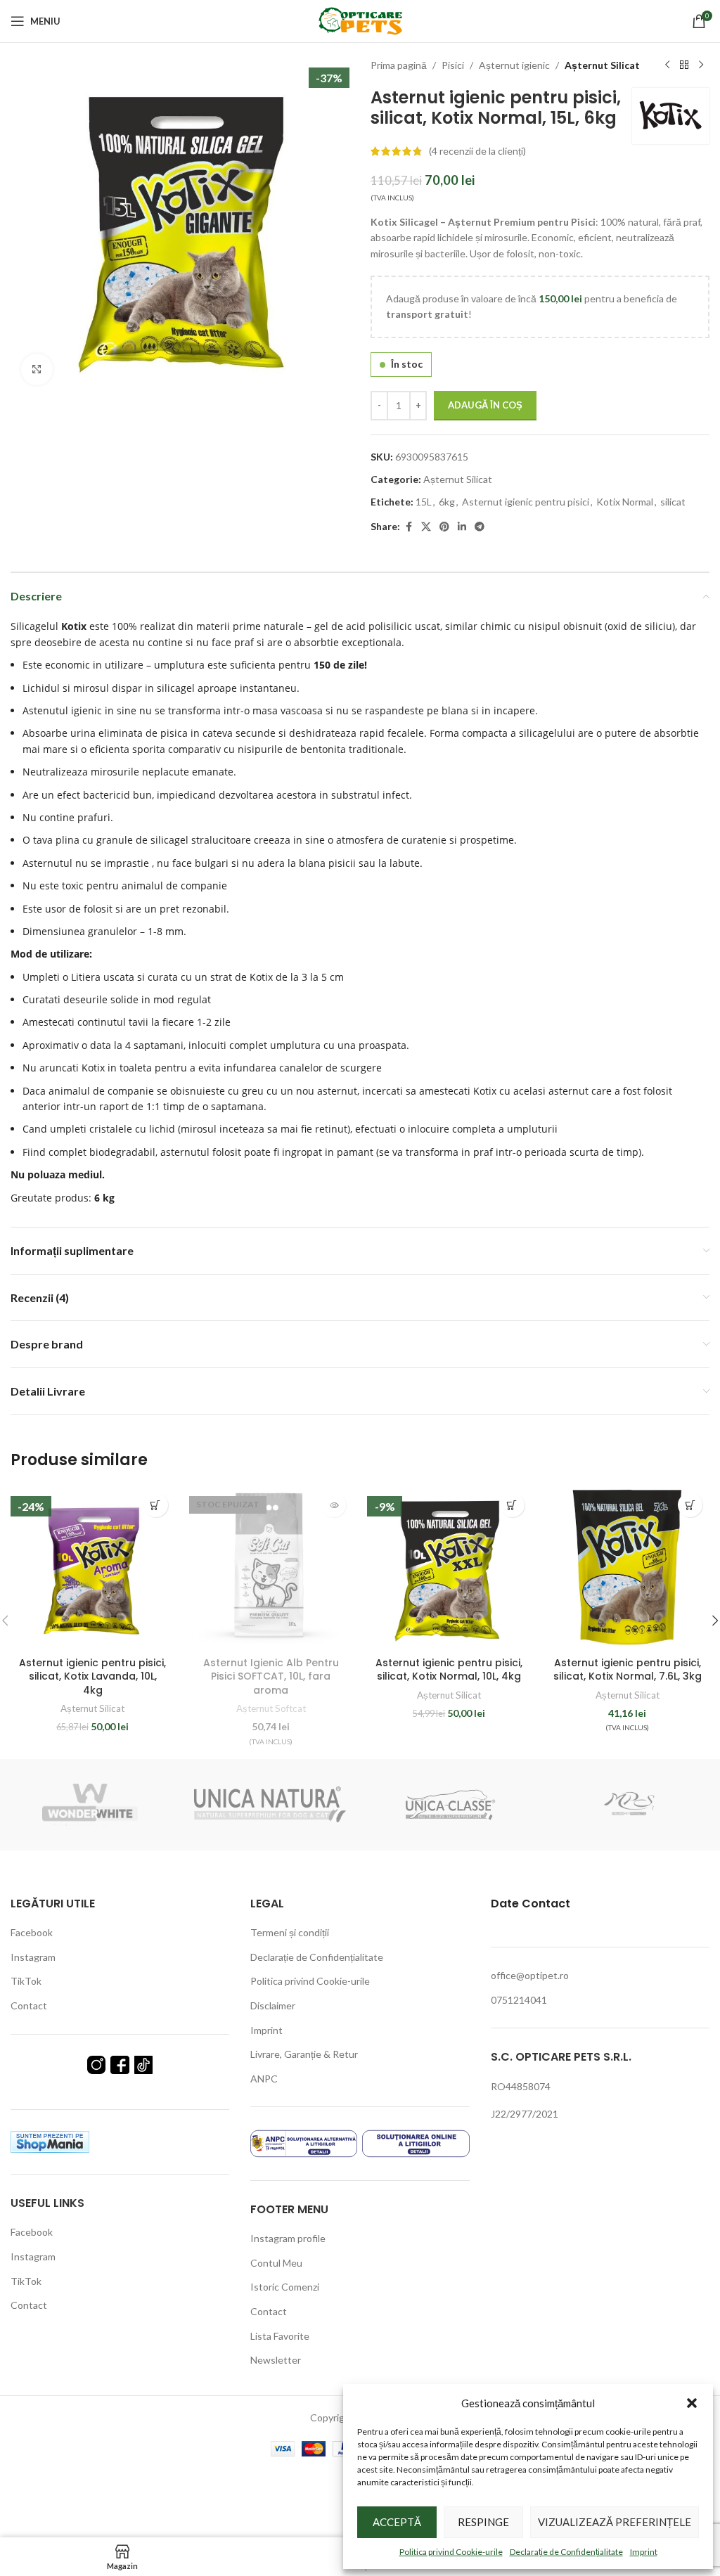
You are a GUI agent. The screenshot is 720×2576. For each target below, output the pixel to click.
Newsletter (276, 2360)
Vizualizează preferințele (615, 2522)
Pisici (453, 65)
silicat (673, 502)
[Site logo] (360, 20)
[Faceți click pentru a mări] (37, 369)
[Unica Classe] (450, 1805)
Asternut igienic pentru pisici (526, 502)
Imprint (644, 2552)
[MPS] (630, 1805)
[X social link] (426, 527)
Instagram (33, 1957)
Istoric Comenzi (285, 2287)
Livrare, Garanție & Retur (304, 2054)
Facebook (32, 1932)
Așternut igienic (514, 65)
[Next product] (701, 65)
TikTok (26, 1981)
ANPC (264, 2079)
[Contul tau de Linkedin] (462, 527)
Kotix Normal (625, 502)
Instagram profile (288, 2238)
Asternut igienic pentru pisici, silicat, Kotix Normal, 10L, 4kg (449, 1670)
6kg (447, 502)
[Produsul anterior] (667, 65)
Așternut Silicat (602, 65)
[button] (692, 2403)
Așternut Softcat (271, 1708)
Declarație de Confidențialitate (566, 2552)
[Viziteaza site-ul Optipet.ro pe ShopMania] (50, 2140)
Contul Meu (276, 2263)
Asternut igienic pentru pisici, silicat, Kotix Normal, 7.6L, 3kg (628, 1670)
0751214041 (519, 2000)
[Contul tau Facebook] (409, 527)
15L (424, 502)
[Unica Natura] (270, 1805)
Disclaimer (273, 2005)
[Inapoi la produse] (684, 65)
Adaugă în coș (485, 405)
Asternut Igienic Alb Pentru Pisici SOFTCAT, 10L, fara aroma (271, 1676)
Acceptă (397, 2522)
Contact (29, 2005)
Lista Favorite (280, 2336)
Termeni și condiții (290, 1932)
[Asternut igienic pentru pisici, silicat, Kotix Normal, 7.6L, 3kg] (628, 1568)
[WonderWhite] (90, 1805)
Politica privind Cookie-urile (451, 2552)
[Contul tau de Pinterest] (444, 527)
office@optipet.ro (530, 1975)
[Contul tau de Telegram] (480, 527)
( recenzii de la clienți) (477, 151)
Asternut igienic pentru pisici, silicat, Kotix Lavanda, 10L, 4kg (92, 1676)
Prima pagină (399, 65)
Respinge (483, 2522)
